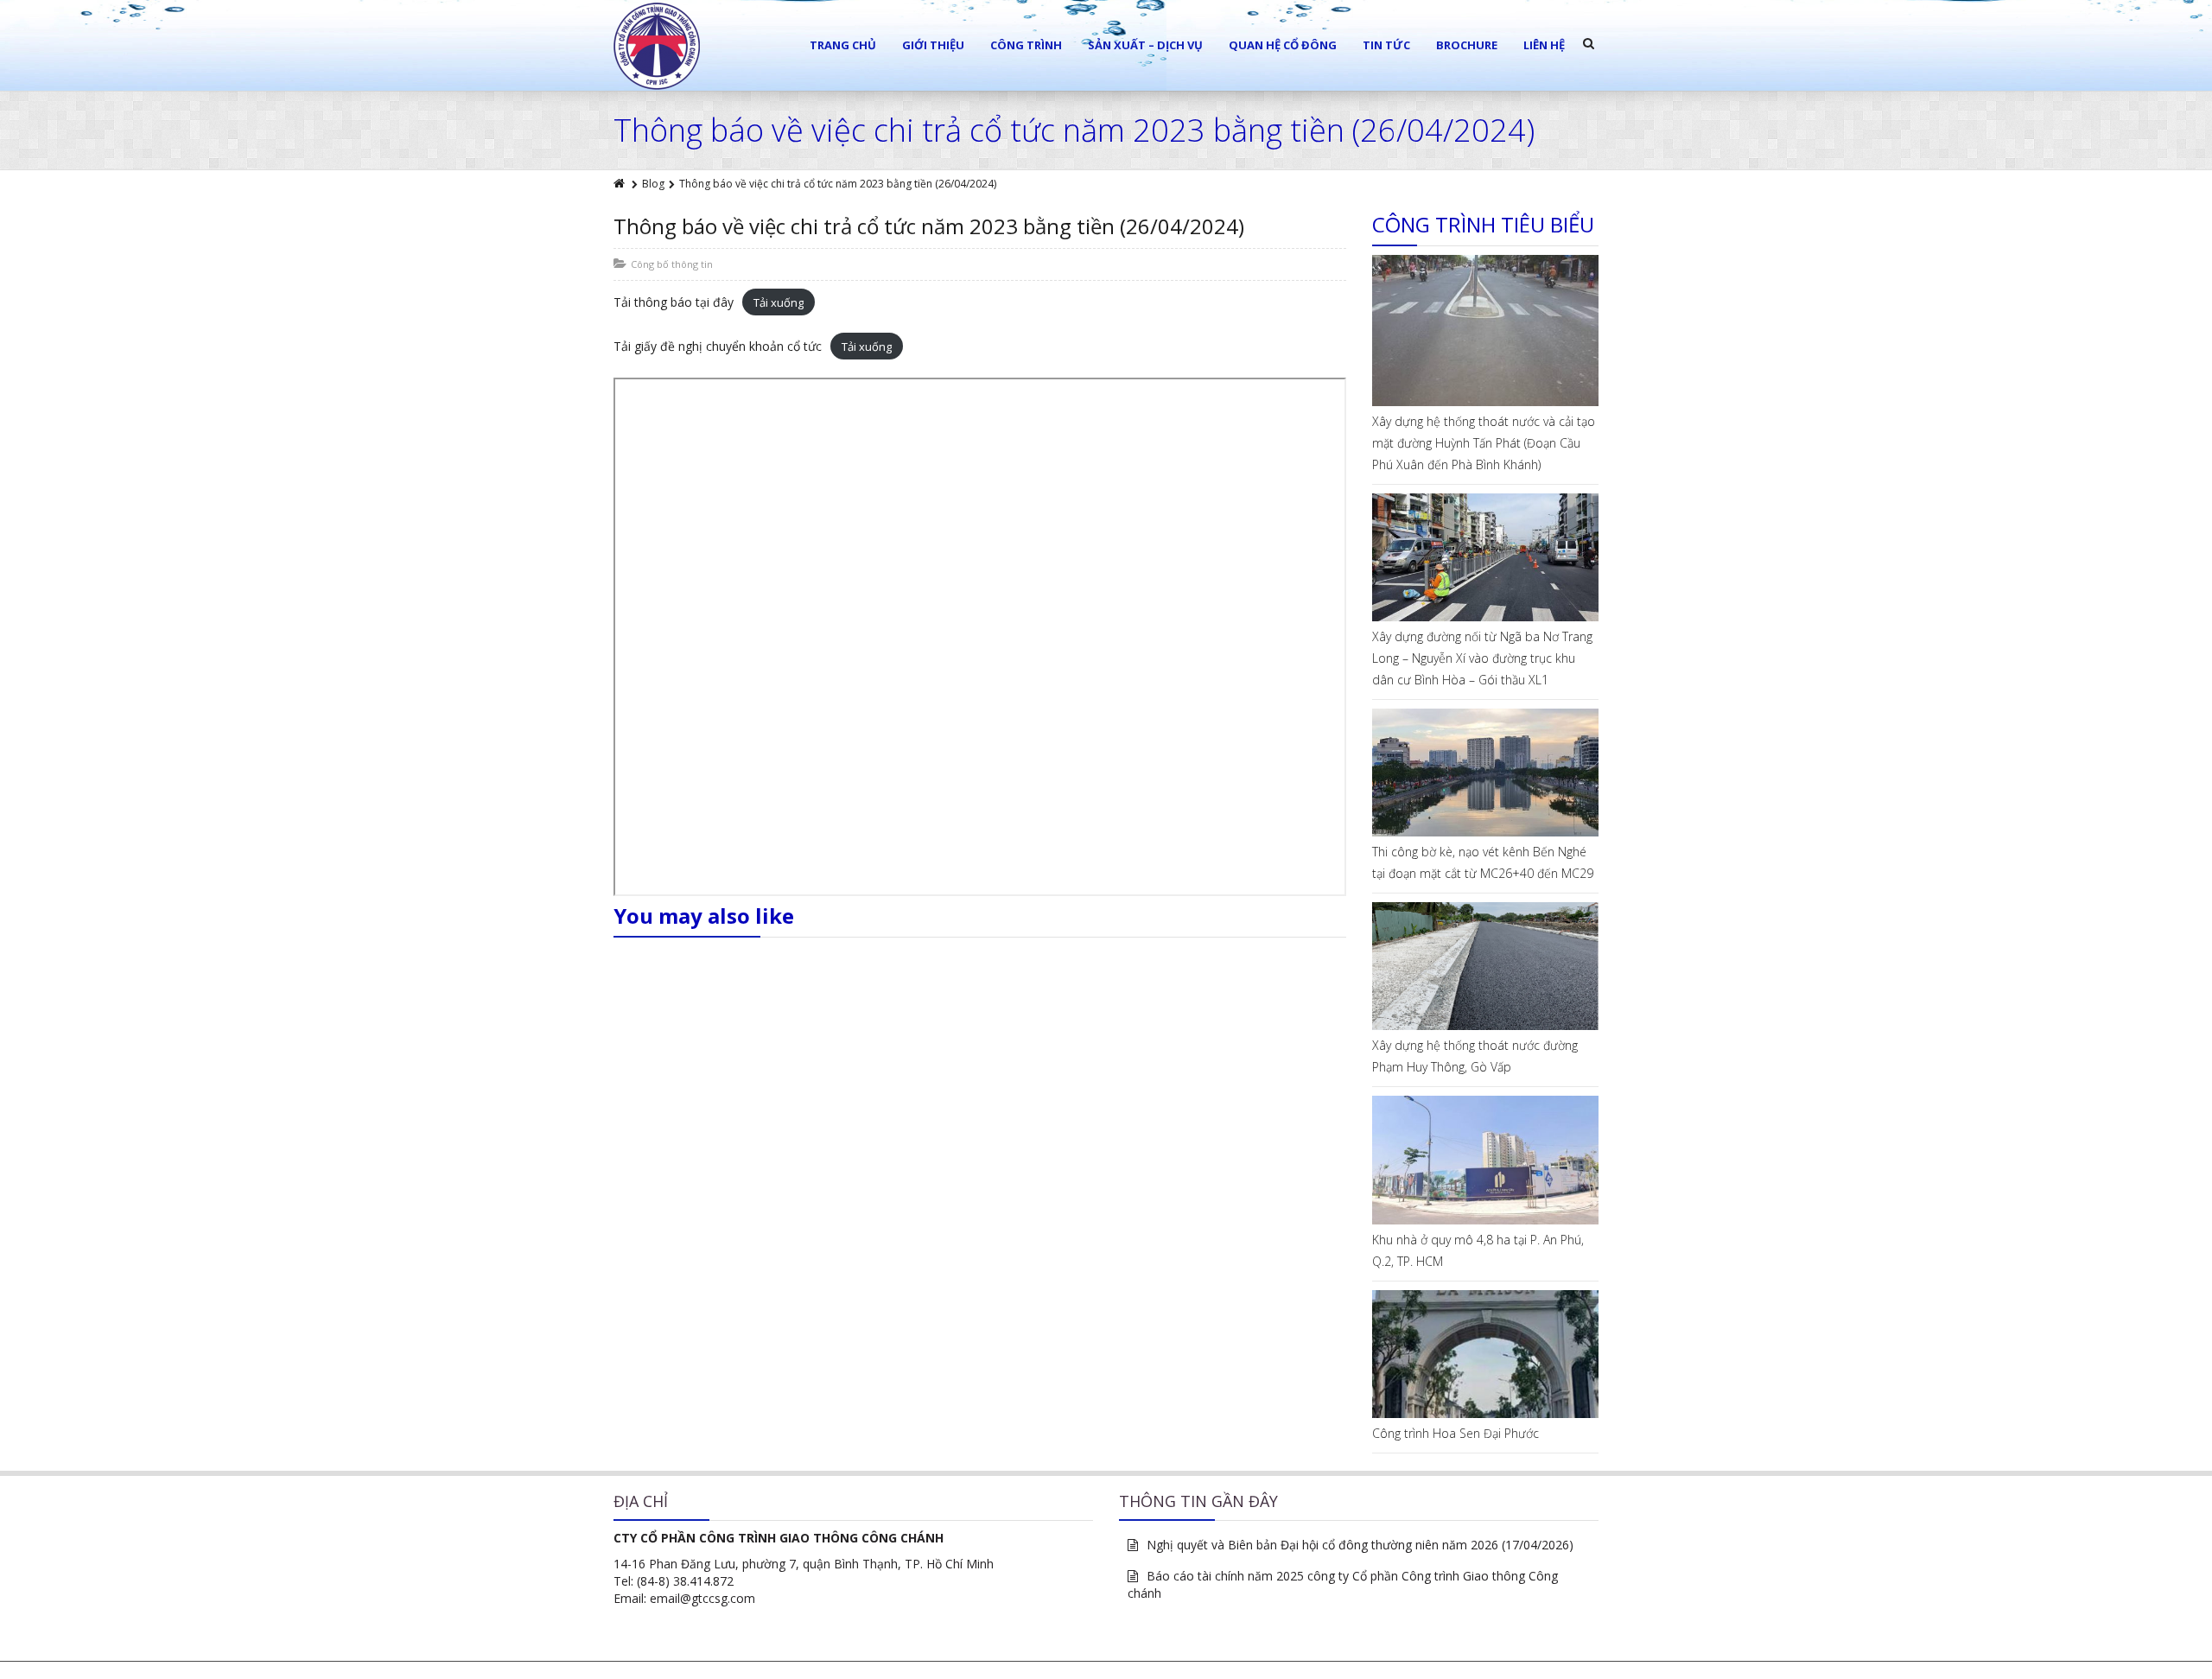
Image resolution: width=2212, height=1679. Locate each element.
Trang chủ (843, 45)
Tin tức (1386, 45)
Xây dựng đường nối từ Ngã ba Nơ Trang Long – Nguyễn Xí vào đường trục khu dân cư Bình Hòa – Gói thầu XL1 (1482, 658)
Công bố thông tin (672, 264)
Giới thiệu (933, 45)
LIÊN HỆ (1544, 45)
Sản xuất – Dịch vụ (1145, 45)
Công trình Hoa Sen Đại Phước (1456, 1433)
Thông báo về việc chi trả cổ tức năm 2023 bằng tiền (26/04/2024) (929, 226)
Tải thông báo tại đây (674, 302)
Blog (653, 184)
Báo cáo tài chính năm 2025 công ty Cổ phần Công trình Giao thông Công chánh (1343, 1584)
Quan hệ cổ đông (1283, 45)
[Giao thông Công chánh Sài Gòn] (657, 46)
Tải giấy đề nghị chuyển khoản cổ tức (718, 346)
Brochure (1467, 45)
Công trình (1026, 45)
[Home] (620, 184)
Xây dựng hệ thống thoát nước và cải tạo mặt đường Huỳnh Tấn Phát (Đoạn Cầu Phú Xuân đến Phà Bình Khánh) (1484, 443)
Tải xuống (779, 302)
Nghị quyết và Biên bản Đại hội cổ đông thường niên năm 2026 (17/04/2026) (1360, 1545)
